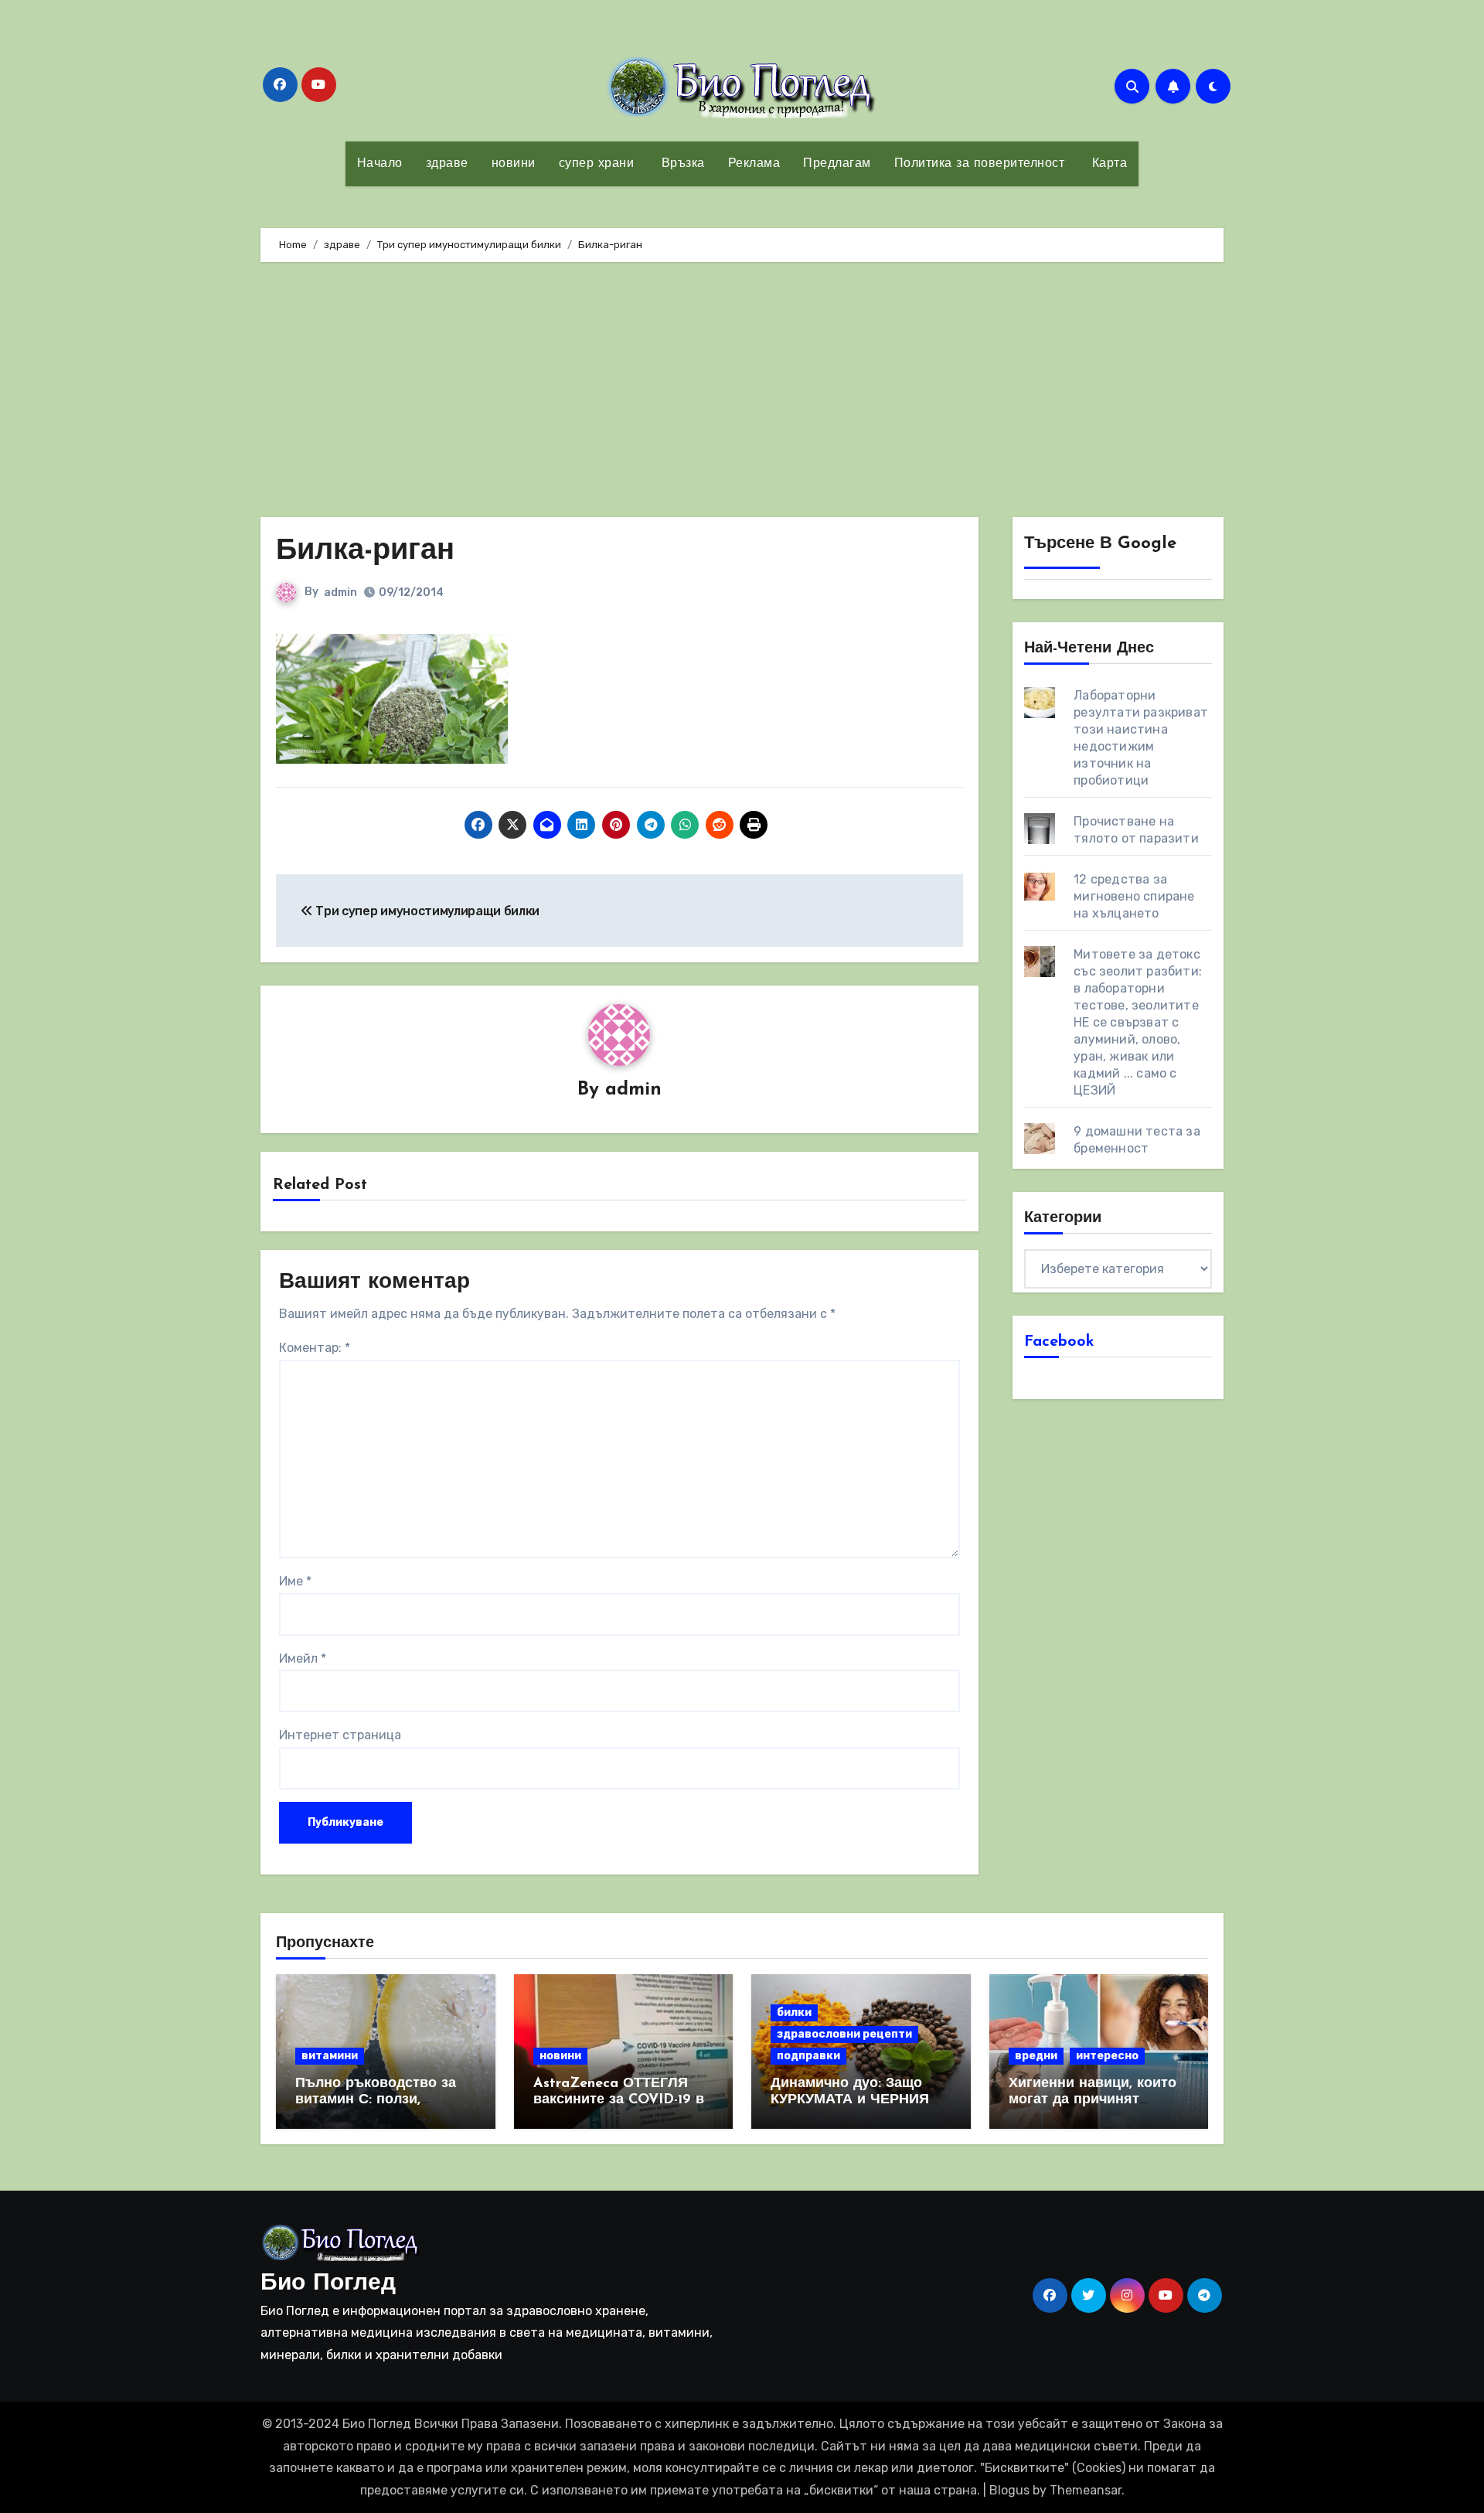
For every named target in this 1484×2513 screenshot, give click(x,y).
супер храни (597, 164)
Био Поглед (328, 2284)
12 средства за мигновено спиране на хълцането (1134, 896)
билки (794, 2012)
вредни (1036, 2056)
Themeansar (1086, 2490)
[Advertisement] (742, 393)
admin (340, 592)
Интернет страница (340, 1735)
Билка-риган (365, 552)
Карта (1107, 164)
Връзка (681, 164)
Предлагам (837, 164)
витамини (330, 2056)
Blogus (1009, 2490)
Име (295, 1581)
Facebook (1059, 1342)
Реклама (754, 164)
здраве (447, 164)
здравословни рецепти (844, 2034)
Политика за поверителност (980, 164)
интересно (1107, 2056)
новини (514, 164)
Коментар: (315, 1348)
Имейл (303, 1658)
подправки (808, 2056)
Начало (380, 164)
